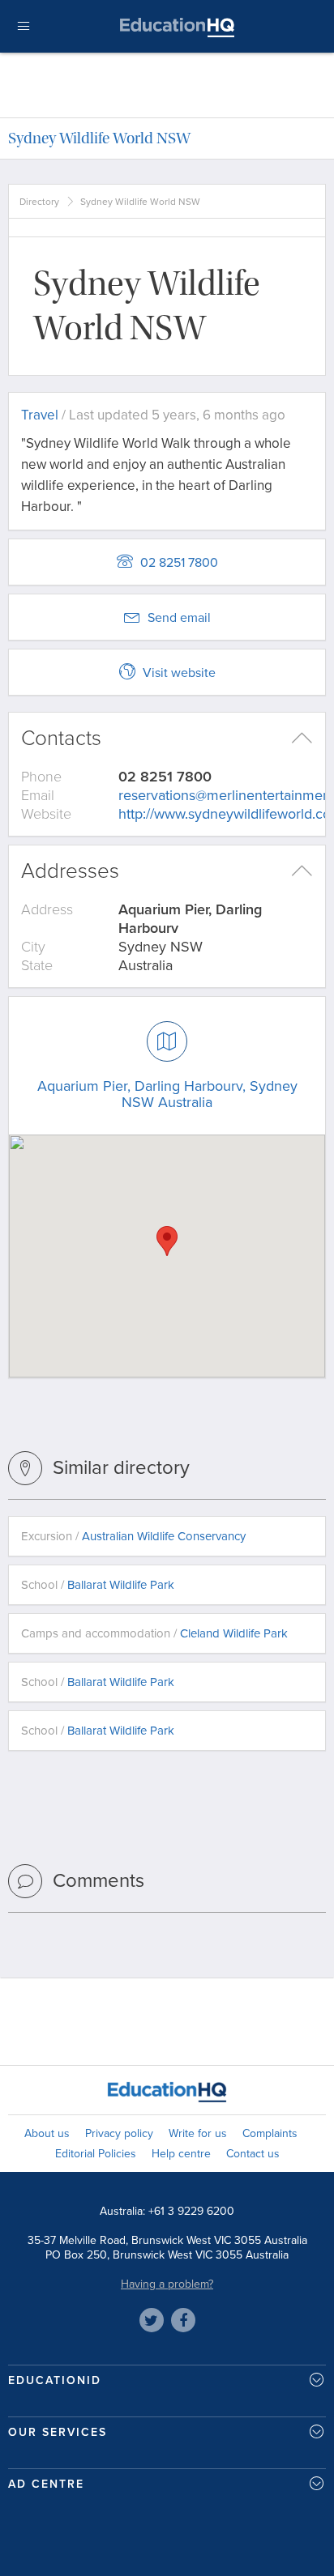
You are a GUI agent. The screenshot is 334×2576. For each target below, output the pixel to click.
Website (46, 814)
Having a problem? (167, 2284)
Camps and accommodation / (154, 1633)
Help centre (181, 2154)
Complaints (270, 2133)
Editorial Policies (96, 2154)
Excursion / (133, 1536)
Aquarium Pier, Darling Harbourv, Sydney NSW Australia (167, 1094)
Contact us (253, 2154)
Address (47, 909)
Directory (39, 202)
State (37, 965)
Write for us (198, 2133)
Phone (41, 777)
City (33, 947)
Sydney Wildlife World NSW (99, 138)
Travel (40, 415)
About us (47, 2133)
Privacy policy (119, 2133)
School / (98, 1585)
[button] (167, 1241)
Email (38, 795)
